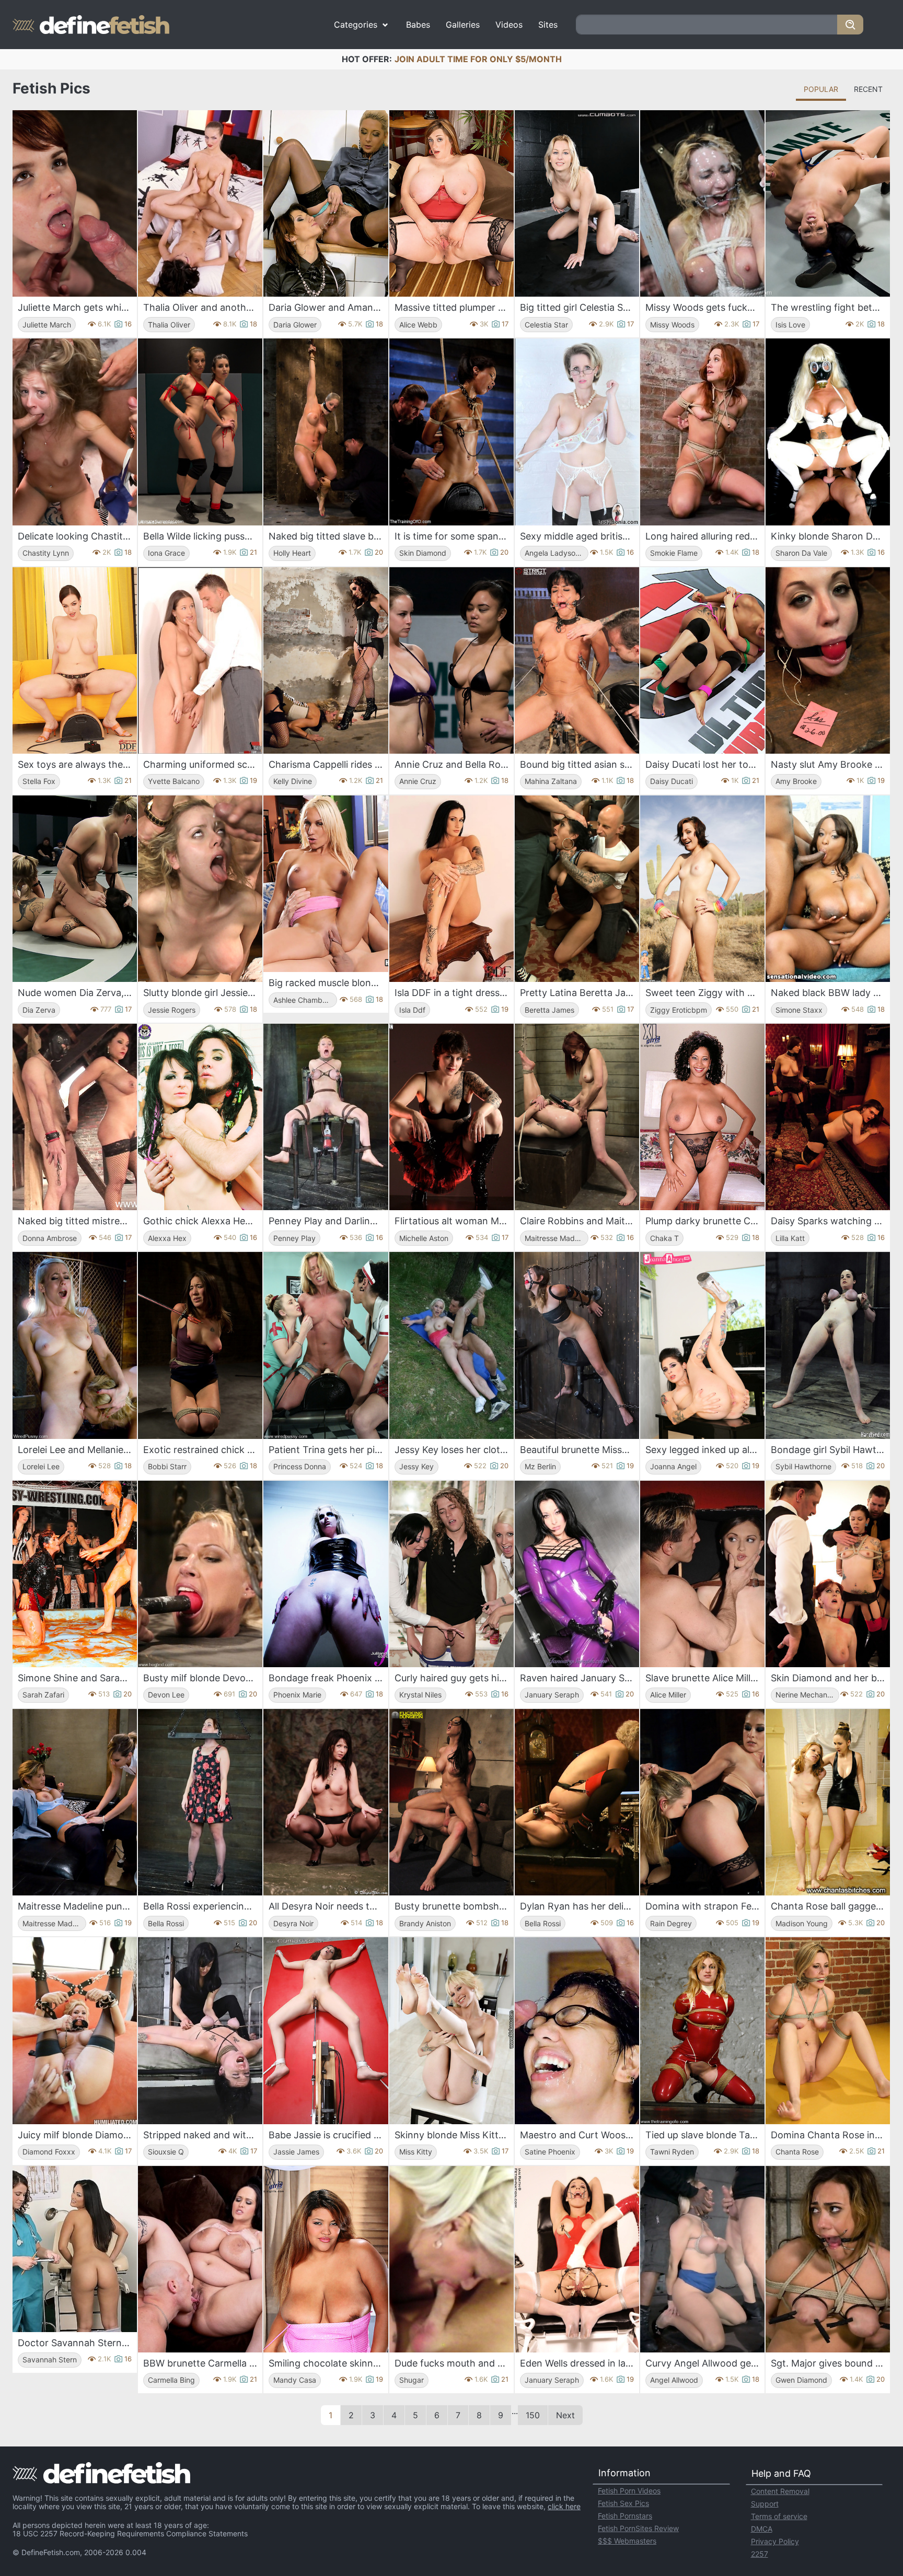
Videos (509, 25)
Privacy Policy (775, 2541)
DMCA (762, 2529)
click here (564, 2506)
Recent (868, 89)
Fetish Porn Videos (629, 2491)
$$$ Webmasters (627, 2541)
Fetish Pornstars (625, 2516)
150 (533, 2415)
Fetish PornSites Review (638, 2528)
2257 (760, 2554)
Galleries (463, 25)
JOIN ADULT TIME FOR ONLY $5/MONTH (478, 59)
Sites (548, 25)
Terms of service (779, 2516)
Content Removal (780, 2491)
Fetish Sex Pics (623, 2503)
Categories (356, 25)
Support (765, 2504)
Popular (821, 89)
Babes (418, 25)
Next (565, 2415)
